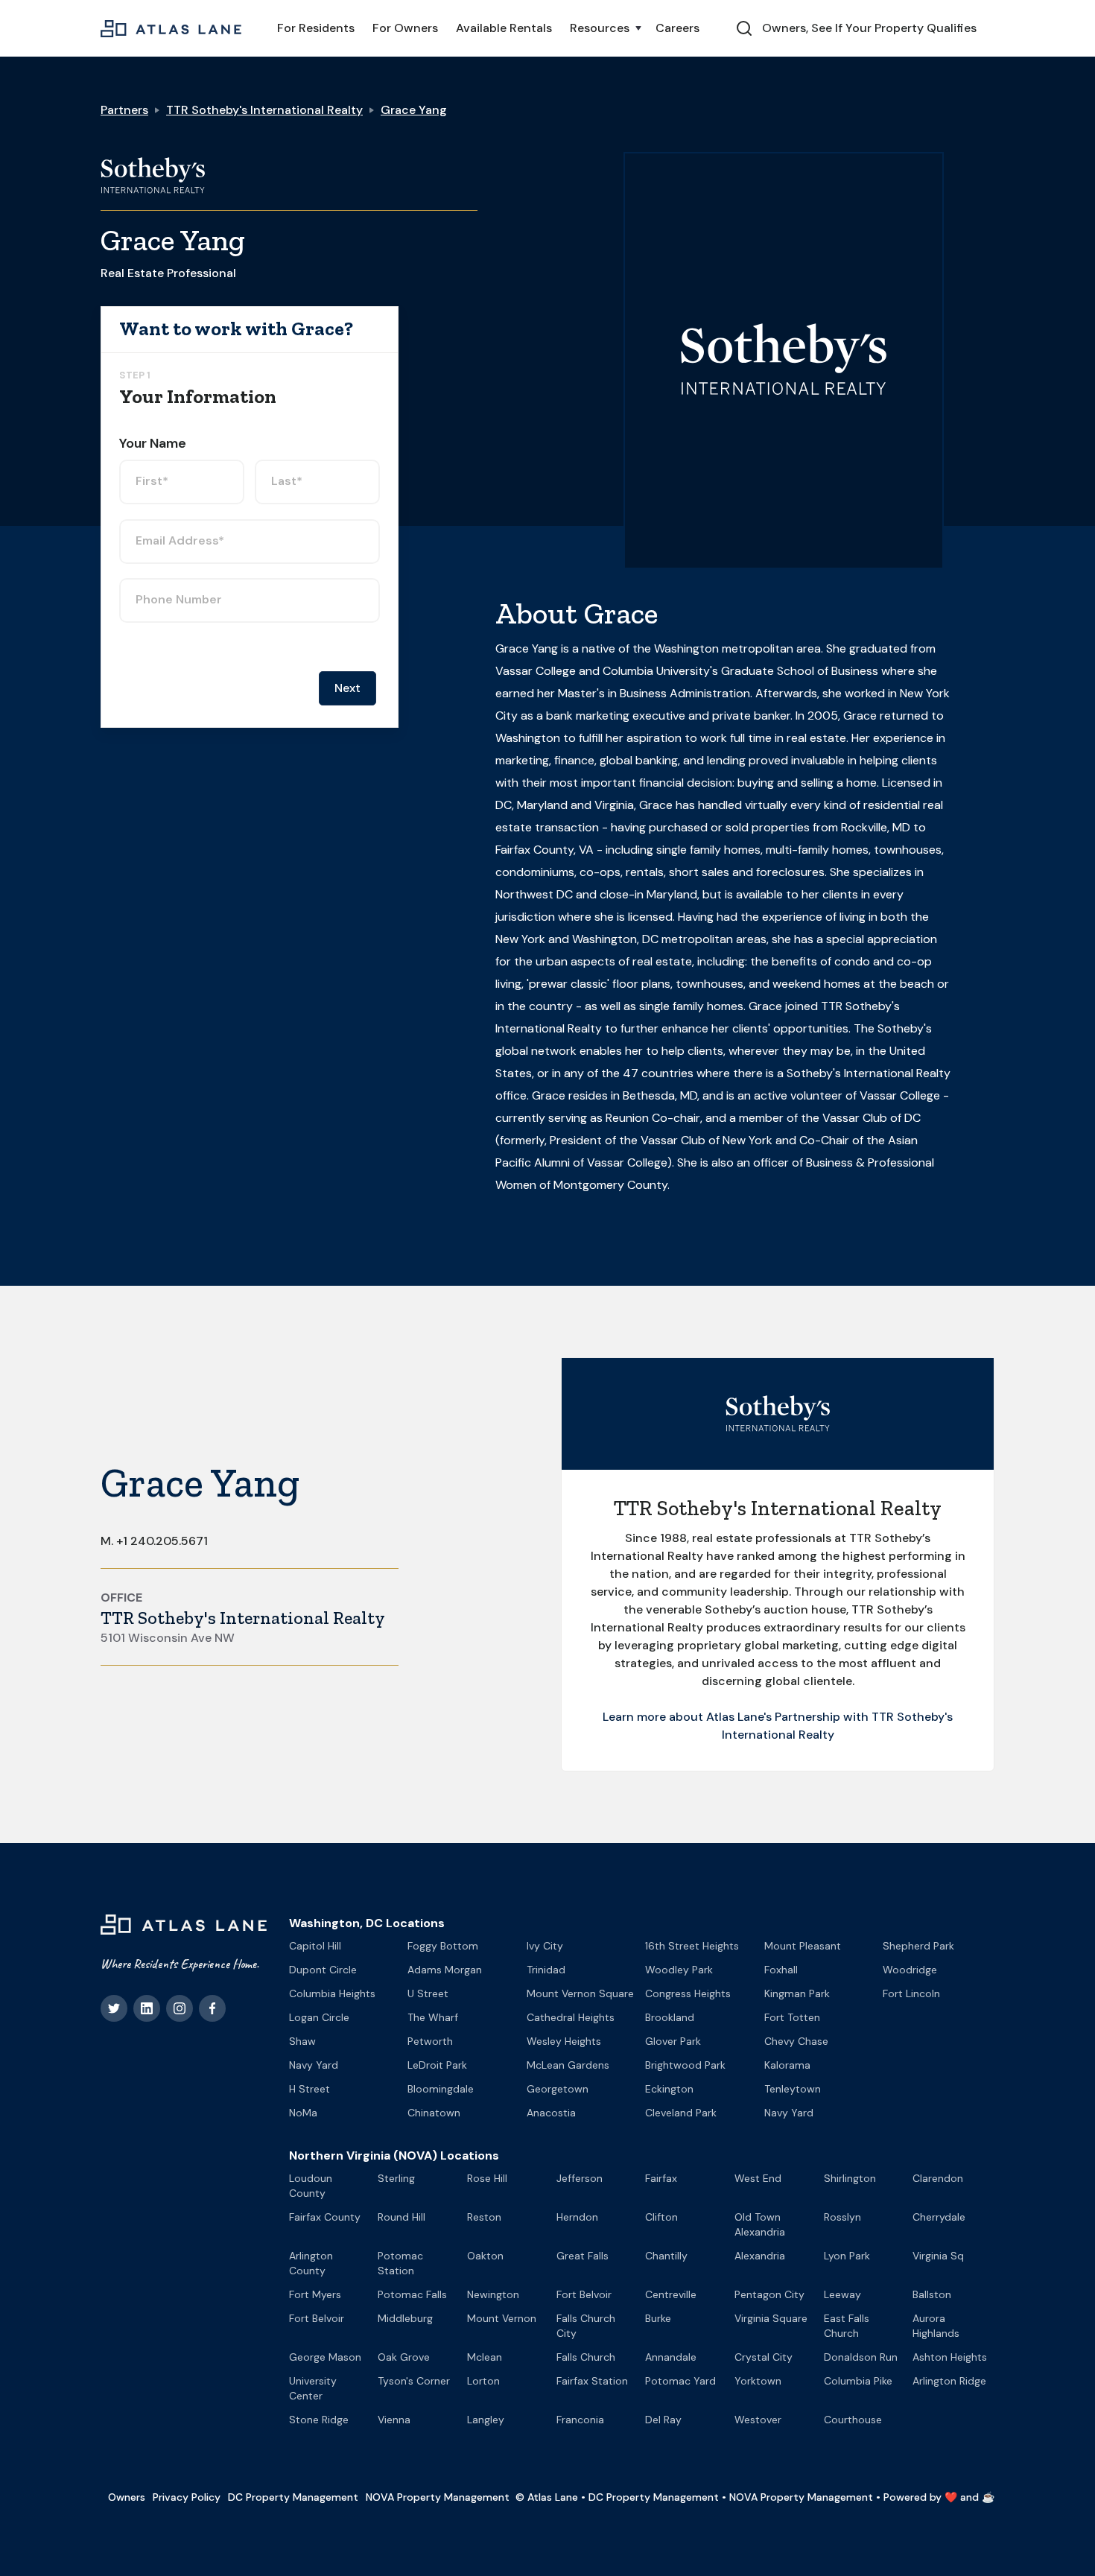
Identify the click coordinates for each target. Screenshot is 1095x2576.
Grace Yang (414, 110)
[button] (604, 28)
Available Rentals (504, 28)
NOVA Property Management (438, 2497)
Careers (677, 28)
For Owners (405, 28)
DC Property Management (293, 2497)
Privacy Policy (187, 2497)
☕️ (988, 2497)
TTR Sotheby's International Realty (264, 110)
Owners (127, 2497)
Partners (124, 110)
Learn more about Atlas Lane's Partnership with (737, 1717)
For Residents (316, 28)
